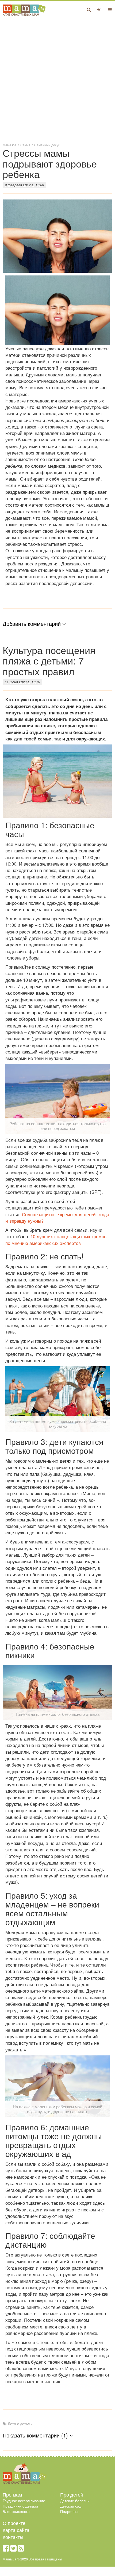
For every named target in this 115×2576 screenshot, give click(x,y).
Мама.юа (9, 145)
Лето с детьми (20, 2424)
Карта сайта (16, 2530)
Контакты (13, 2537)
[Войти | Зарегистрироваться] (99, 9)
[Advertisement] (57, 79)
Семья (25, 145)
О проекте (14, 2523)
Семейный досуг (47, 145)
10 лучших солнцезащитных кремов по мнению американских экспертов (56, 1239)
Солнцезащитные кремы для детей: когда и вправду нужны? (57, 1217)
